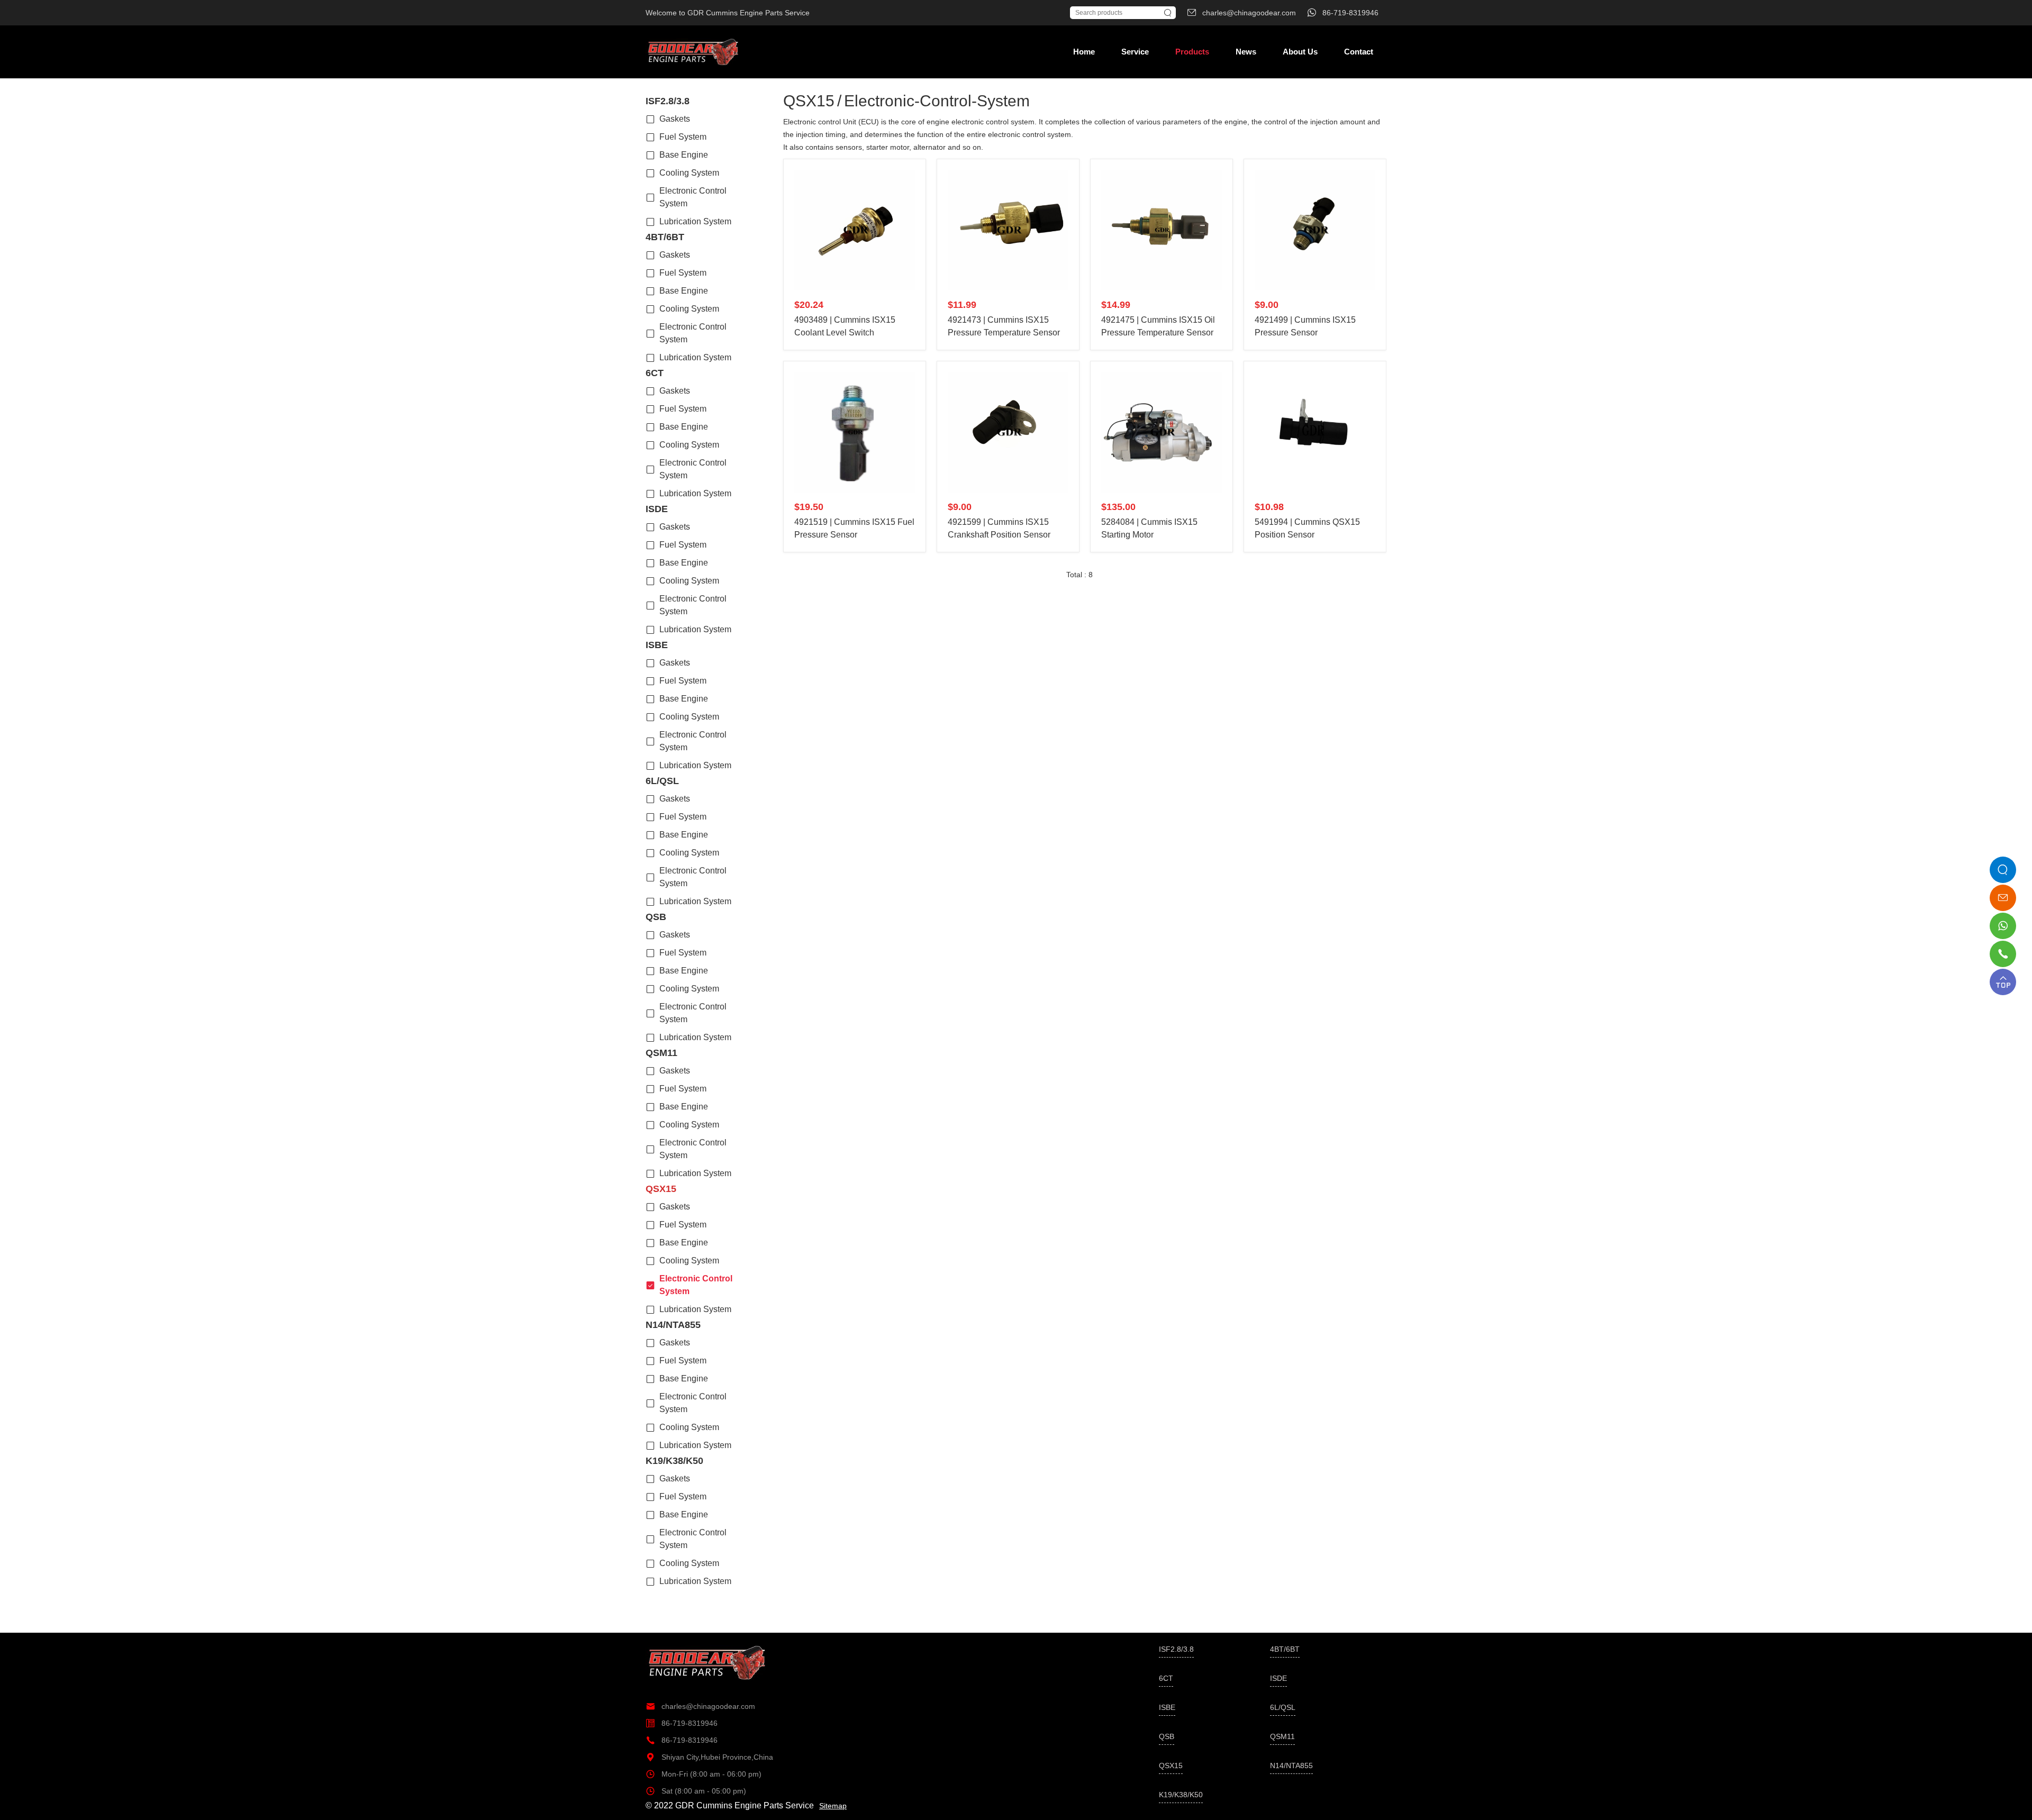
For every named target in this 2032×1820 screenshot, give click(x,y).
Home (1084, 52)
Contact (1359, 52)
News (1246, 52)
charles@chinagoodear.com (700, 1706)
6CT (655, 373)
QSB (656, 917)
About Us (1300, 52)
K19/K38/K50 (674, 1461)
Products (1192, 52)
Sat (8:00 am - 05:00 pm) (696, 1791)
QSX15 (661, 1189)
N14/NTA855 (673, 1325)
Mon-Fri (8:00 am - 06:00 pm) (704, 1774)
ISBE (657, 645)
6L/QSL (662, 781)
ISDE (657, 509)
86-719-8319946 (682, 1723)
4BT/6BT (665, 237)
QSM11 (661, 1053)
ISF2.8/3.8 (668, 101)
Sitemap (833, 1806)
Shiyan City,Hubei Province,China (709, 1757)
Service (1135, 52)
